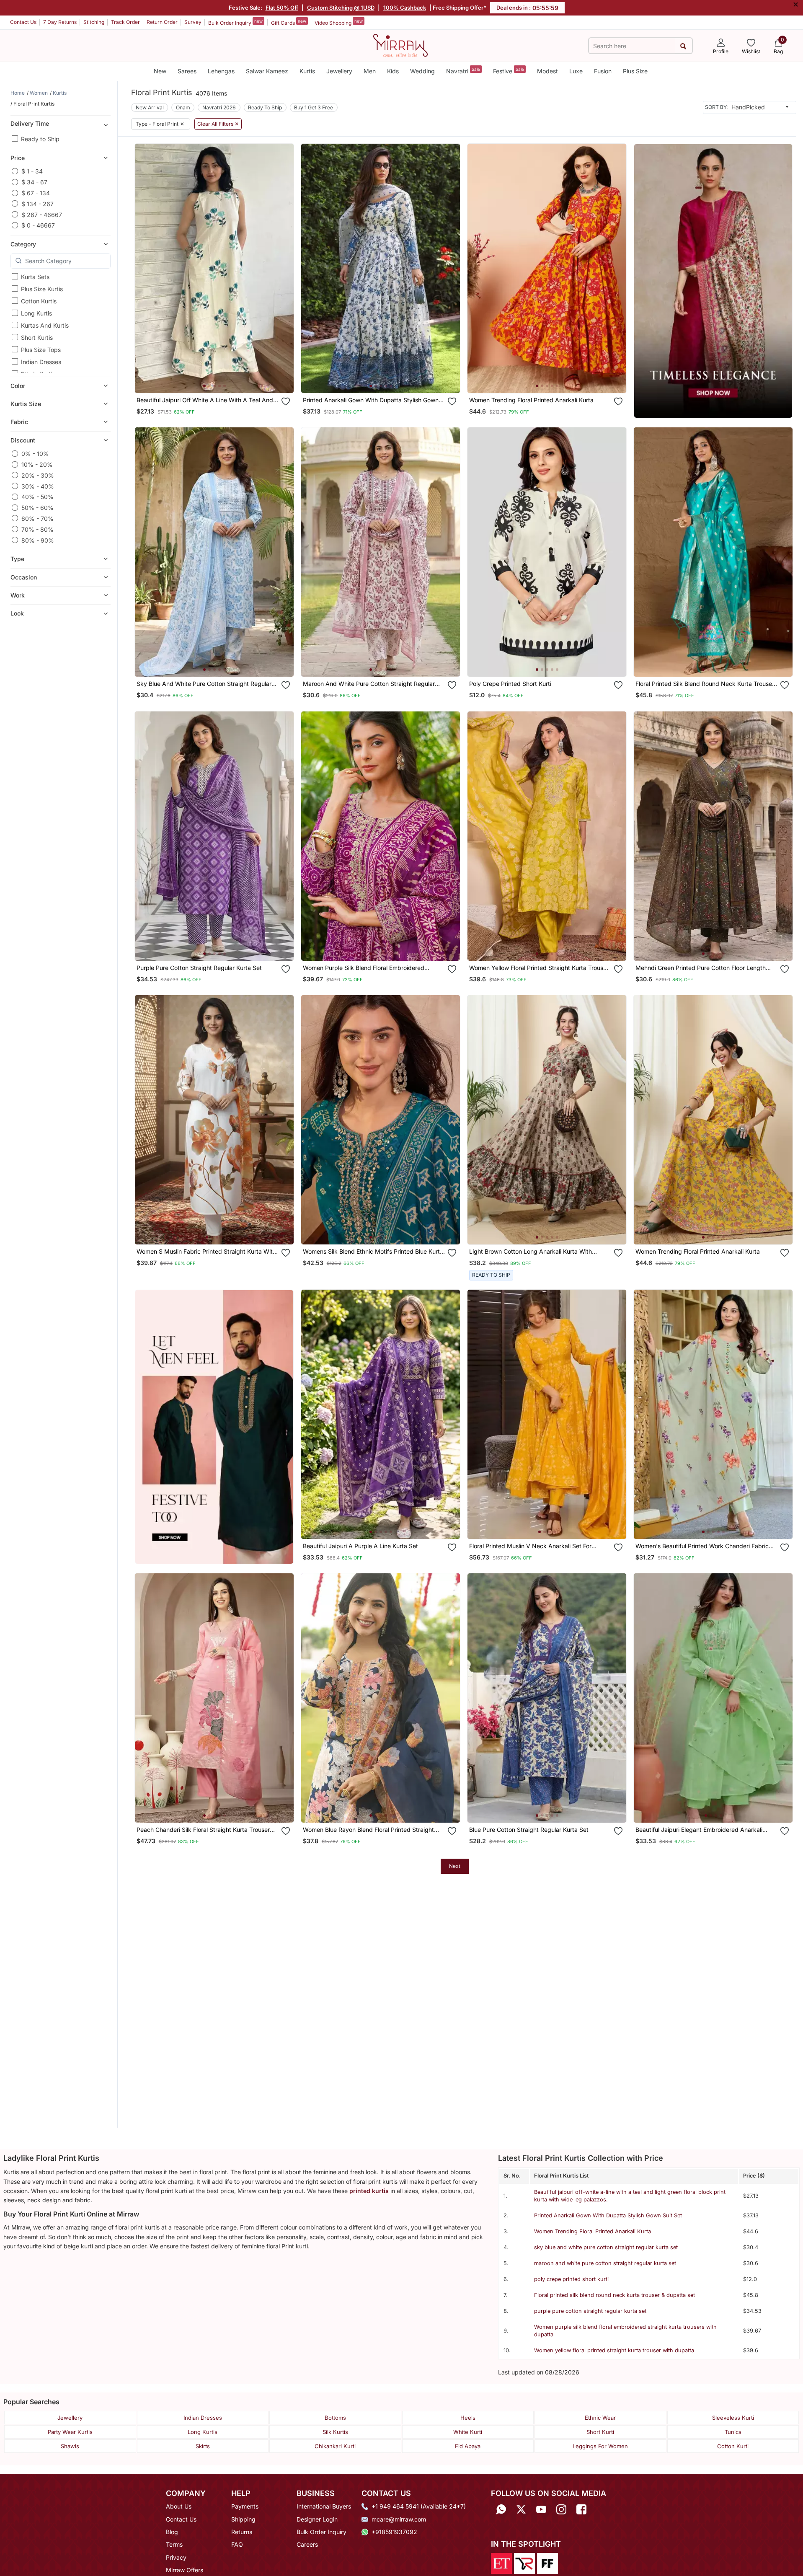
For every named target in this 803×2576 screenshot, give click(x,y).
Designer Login (317, 2519)
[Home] (400, 45)
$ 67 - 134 (36, 193)
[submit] (683, 46)
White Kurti (468, 2432)
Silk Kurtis (335, 2432)
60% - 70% (37, 518)
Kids (393, 71)
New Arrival (150, 107)
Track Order (125, 22)
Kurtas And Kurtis (45, 325)
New (160, 71)
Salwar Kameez (267, 71)
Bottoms (335, 2418)
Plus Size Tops (41, 350)
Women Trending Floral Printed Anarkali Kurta (593, 2231)
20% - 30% (38, 475)
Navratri (463, 71)
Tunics (733, 2432)
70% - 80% (37, 529)
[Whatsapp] (501, 2509)
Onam (183, 107)
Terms (174, 2544)
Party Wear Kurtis (70, 2432)
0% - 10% (35, 454)
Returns (242, 2532)
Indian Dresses (41, 362)
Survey (193, 22)
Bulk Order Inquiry (235, 22)
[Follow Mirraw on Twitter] (521, 2509)
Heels (468, 2418)
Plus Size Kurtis (42, 289)
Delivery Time (30, 123)
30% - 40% (38, 486)
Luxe (576, 71)
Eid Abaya (468, 2446)
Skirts (203, 2446)
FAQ (237, 2544)
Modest (547, 71)
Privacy (176, 2557)
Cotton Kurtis (39, 301)
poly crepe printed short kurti (571, 2279)
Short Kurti (600, 2432)
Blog (172, 2532)
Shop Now (221, 379)
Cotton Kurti (733, 2446)
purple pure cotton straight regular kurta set (590, 2311)
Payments (245, 2506)
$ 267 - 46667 (42, 214)
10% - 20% (37, 464)
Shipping (243, 2519)
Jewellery (339, 71)
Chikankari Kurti (335, 2446)
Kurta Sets (35, 277)
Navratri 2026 (219, 107)
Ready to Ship (40, 139)
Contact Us (23, 22)
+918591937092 (394, 2532)
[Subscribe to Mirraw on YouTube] (541, 2509)
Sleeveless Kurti (733, 2418)
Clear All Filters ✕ (218, 124)
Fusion (603, 71)
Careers (307, 2544)
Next (455, 1866)
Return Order (162, 22)
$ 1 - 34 (32, 171)
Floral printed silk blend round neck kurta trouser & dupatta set (615, 2295)
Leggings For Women (600, 2446)
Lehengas (221, 71)
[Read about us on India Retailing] (524, 2563)
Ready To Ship (265, 107)
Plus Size (635, 71)
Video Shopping (339, 22)
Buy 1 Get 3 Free (314, 107)
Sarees (187, 71)
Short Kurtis (37, 338)
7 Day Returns (60, 22)
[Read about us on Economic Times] (501, 2563)
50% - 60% (37, 508)
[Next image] (284, 268)
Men (370, 71)
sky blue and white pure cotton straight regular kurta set (606, 2247)
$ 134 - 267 (37, 203)
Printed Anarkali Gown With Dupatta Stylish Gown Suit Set (608, 2215)
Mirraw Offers (185, 2570)
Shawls (70, 2446)
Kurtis (307, 71)
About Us (179, 2506)
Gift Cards (289, 22)
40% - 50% (37, 497)
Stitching (94, 22)
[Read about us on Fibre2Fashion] (547, 2563)
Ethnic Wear (600, 2418)
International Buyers (324, 2506)
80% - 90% (38, 540)
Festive (509, 71)
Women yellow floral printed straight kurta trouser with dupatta (614, 2350)
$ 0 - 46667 (38, 225)
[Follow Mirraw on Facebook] (581, 2509)
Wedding (422, 71)
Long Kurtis (36, 313)
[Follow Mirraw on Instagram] (561, 2509)
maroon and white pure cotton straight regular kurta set (605, 2263)
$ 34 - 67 (34, 182)
